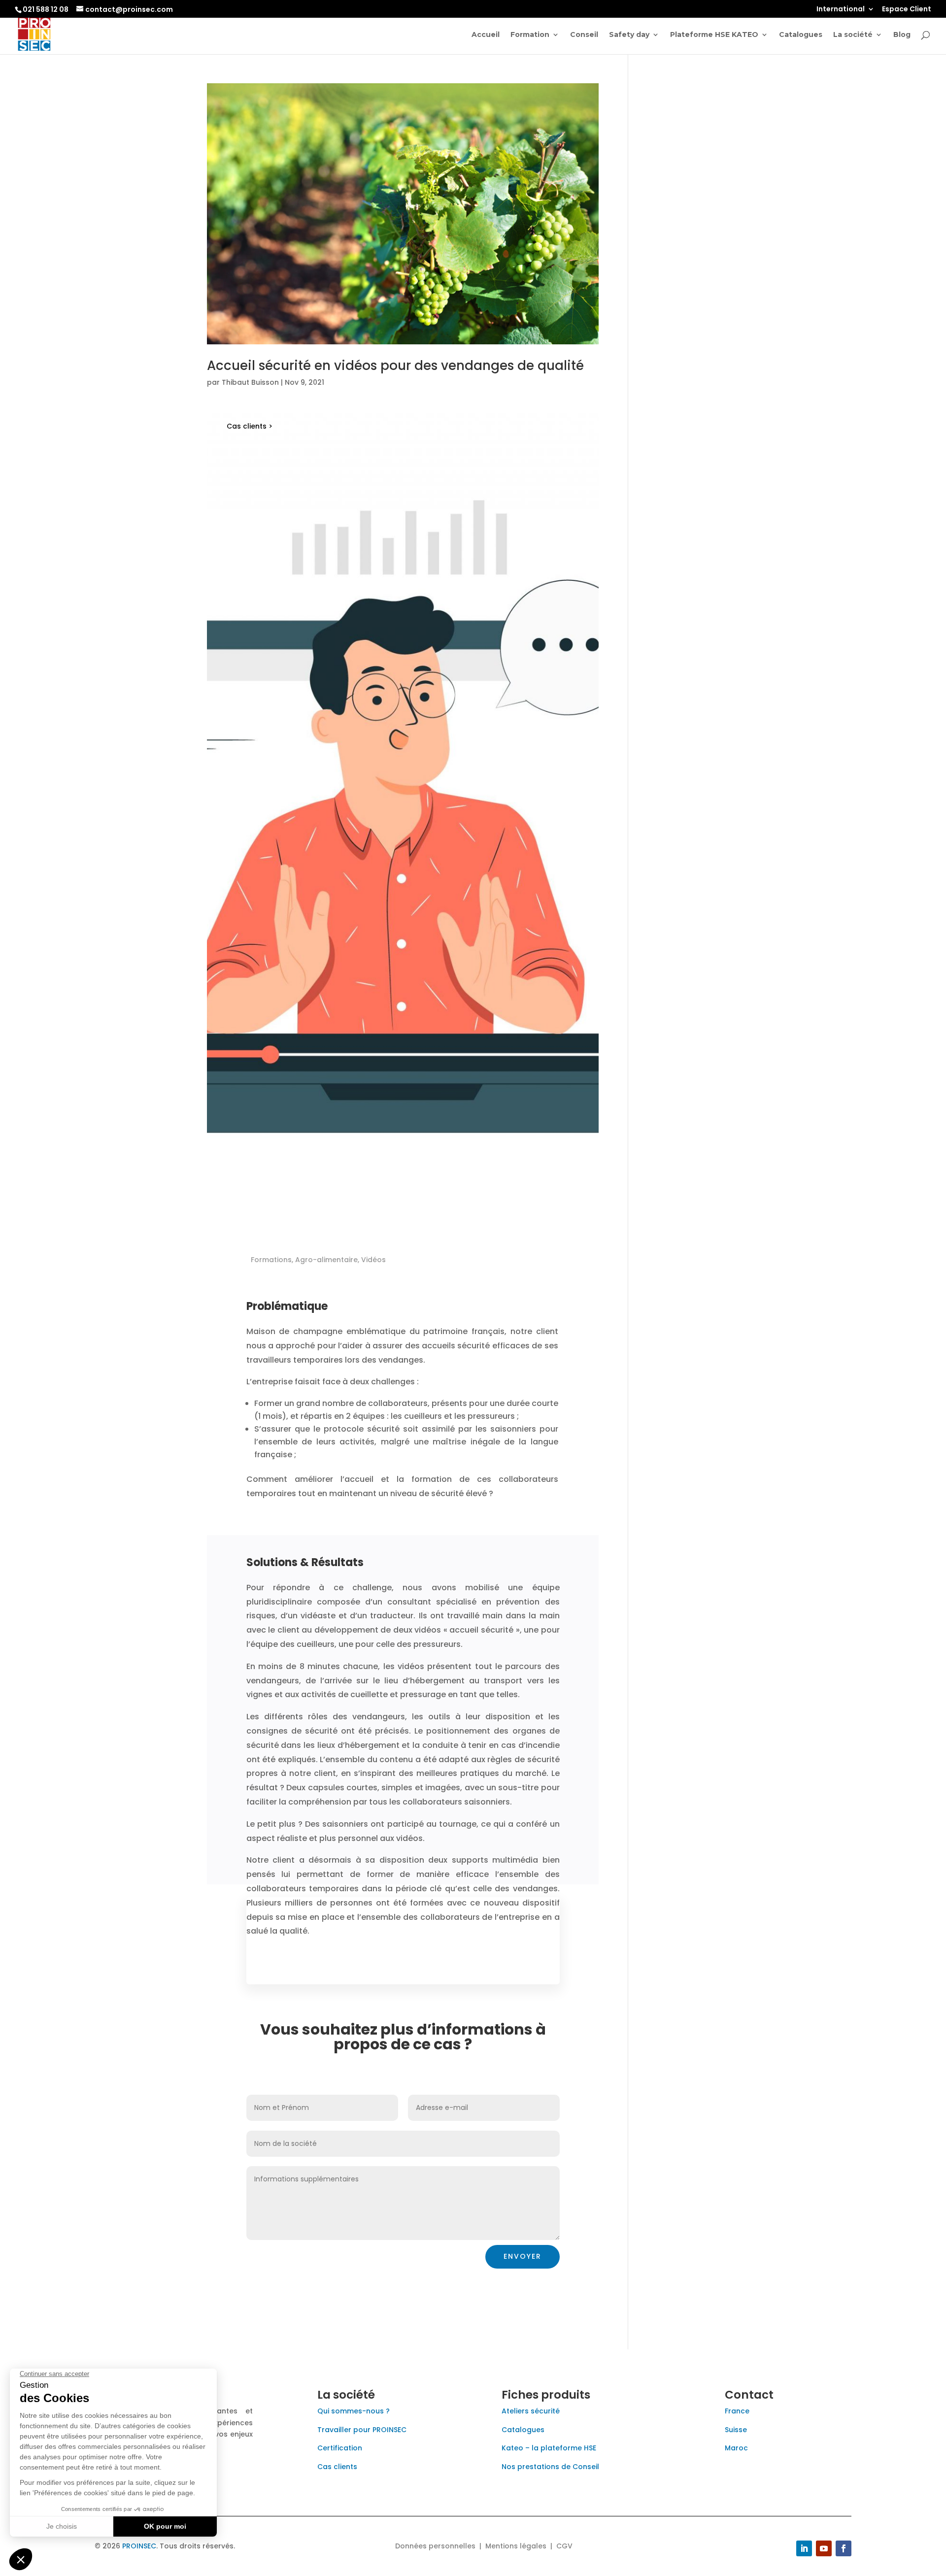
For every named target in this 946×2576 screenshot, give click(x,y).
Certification (340, 2448)
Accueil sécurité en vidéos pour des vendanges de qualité (395, 366)
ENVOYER (523, 2256)
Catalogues (801, 35)
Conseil (584, 35)
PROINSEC (139, 2546)
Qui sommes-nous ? (354, 2411)
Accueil (486, 35)
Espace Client (907, 10)
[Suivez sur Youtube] (824, 2548)
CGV (564, 2546)
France (737, 2411)
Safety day (629, 35)
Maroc (736, 2448)
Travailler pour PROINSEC (362, 2430)
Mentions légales (516, 2546)
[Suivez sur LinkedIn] (804, 2548)
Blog (902, 35)
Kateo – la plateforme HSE (549, 2448)
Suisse (736, 2430)
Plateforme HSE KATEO (714, 35)
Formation (530, 35)
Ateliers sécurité (531, 2411)
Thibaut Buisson (250, 382)
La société (853, 35)
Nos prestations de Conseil (550, 2467)
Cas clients (337, 2467)
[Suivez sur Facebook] (844, 2548)
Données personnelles (435, 2546)
